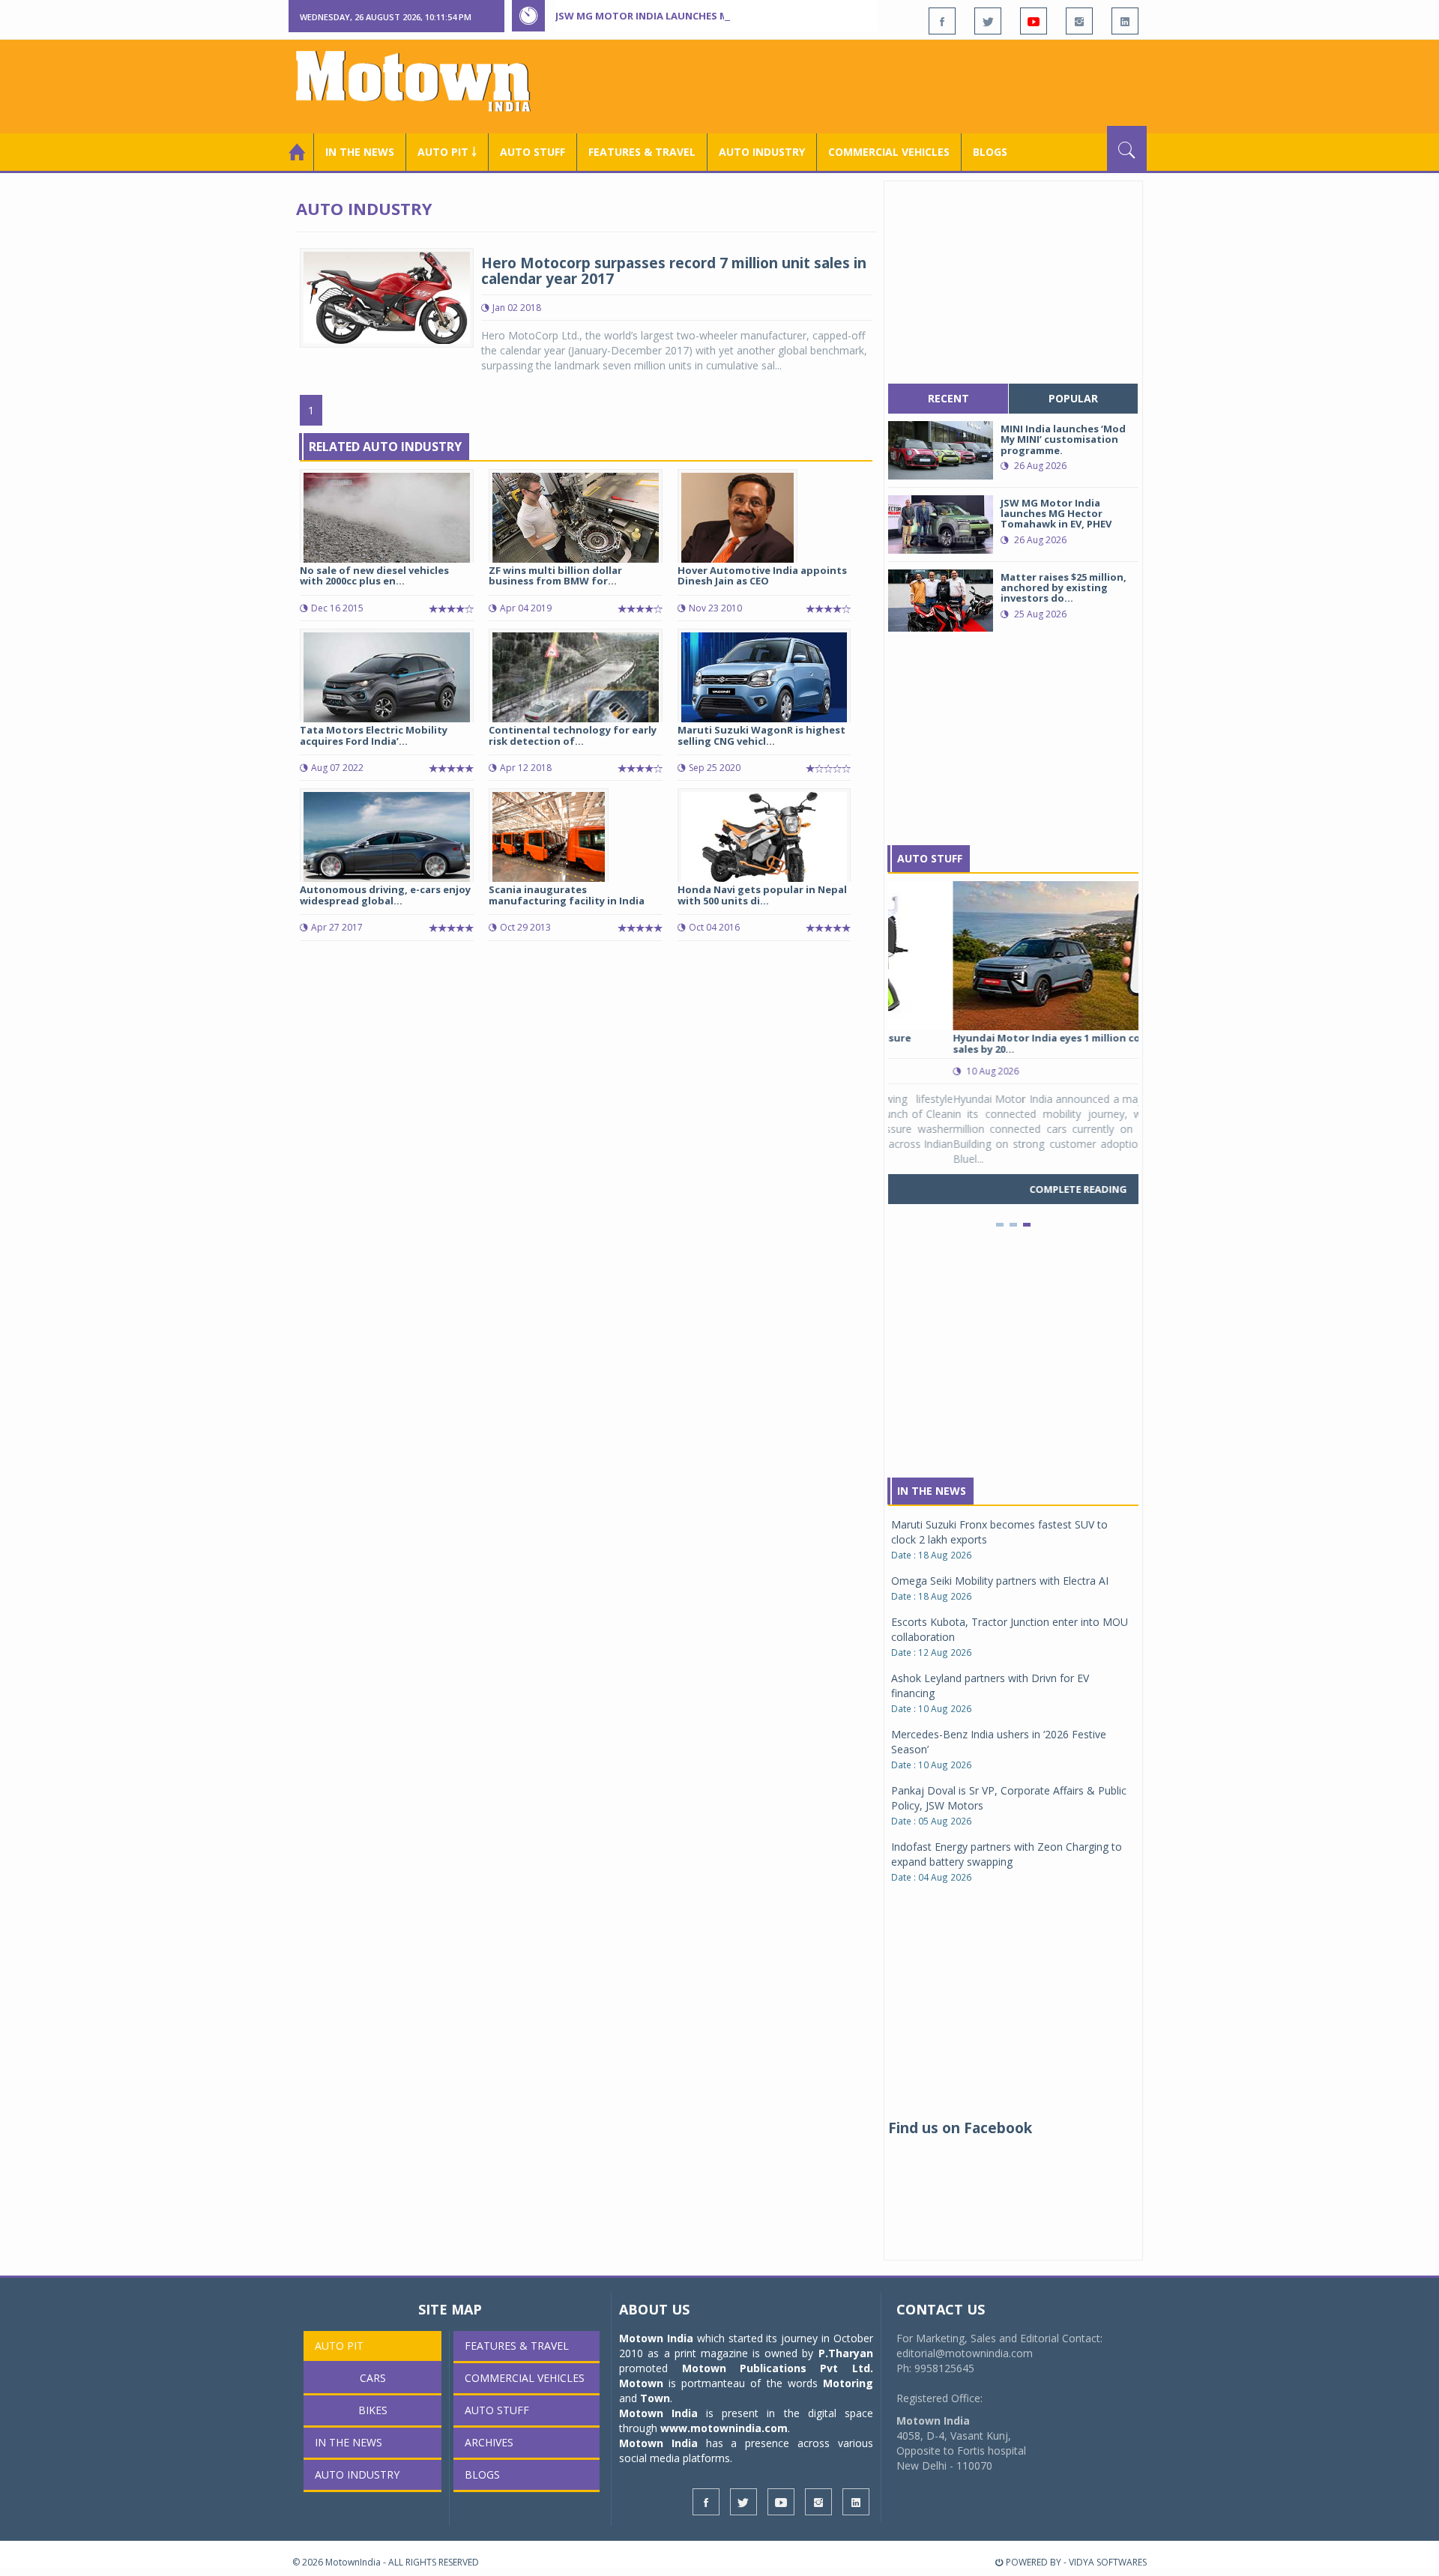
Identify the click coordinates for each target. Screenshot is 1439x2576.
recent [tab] (948, 398)
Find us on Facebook (960, 2128)
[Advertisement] (874, 85)
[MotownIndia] (423, 81)
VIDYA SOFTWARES (1108, 2562)
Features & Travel (642, 152)
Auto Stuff (533, 152)
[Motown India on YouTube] (1034, 21)
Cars (373, 2378)
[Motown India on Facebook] (942, 21)
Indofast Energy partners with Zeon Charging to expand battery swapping (1007, 1854)
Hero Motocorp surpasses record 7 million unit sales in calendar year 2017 (674, 271)
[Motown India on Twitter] (988, 21)
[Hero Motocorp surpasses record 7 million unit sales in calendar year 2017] (387, 296)
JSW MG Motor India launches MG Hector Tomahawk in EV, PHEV (726, 16)
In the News (360, 152)
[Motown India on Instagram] (1079, 21)
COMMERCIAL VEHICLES (889, 152)
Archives (489, 2442)
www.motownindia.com (724, 2428)
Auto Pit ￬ (447, 152)
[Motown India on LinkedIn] (1125, 21)
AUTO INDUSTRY (762, 152)
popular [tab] (1073, 398)
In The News (932, 1491)
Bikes (373, 2410)
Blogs (990, 152)
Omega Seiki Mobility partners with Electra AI (1000, 1581)
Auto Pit (339, 2346)
